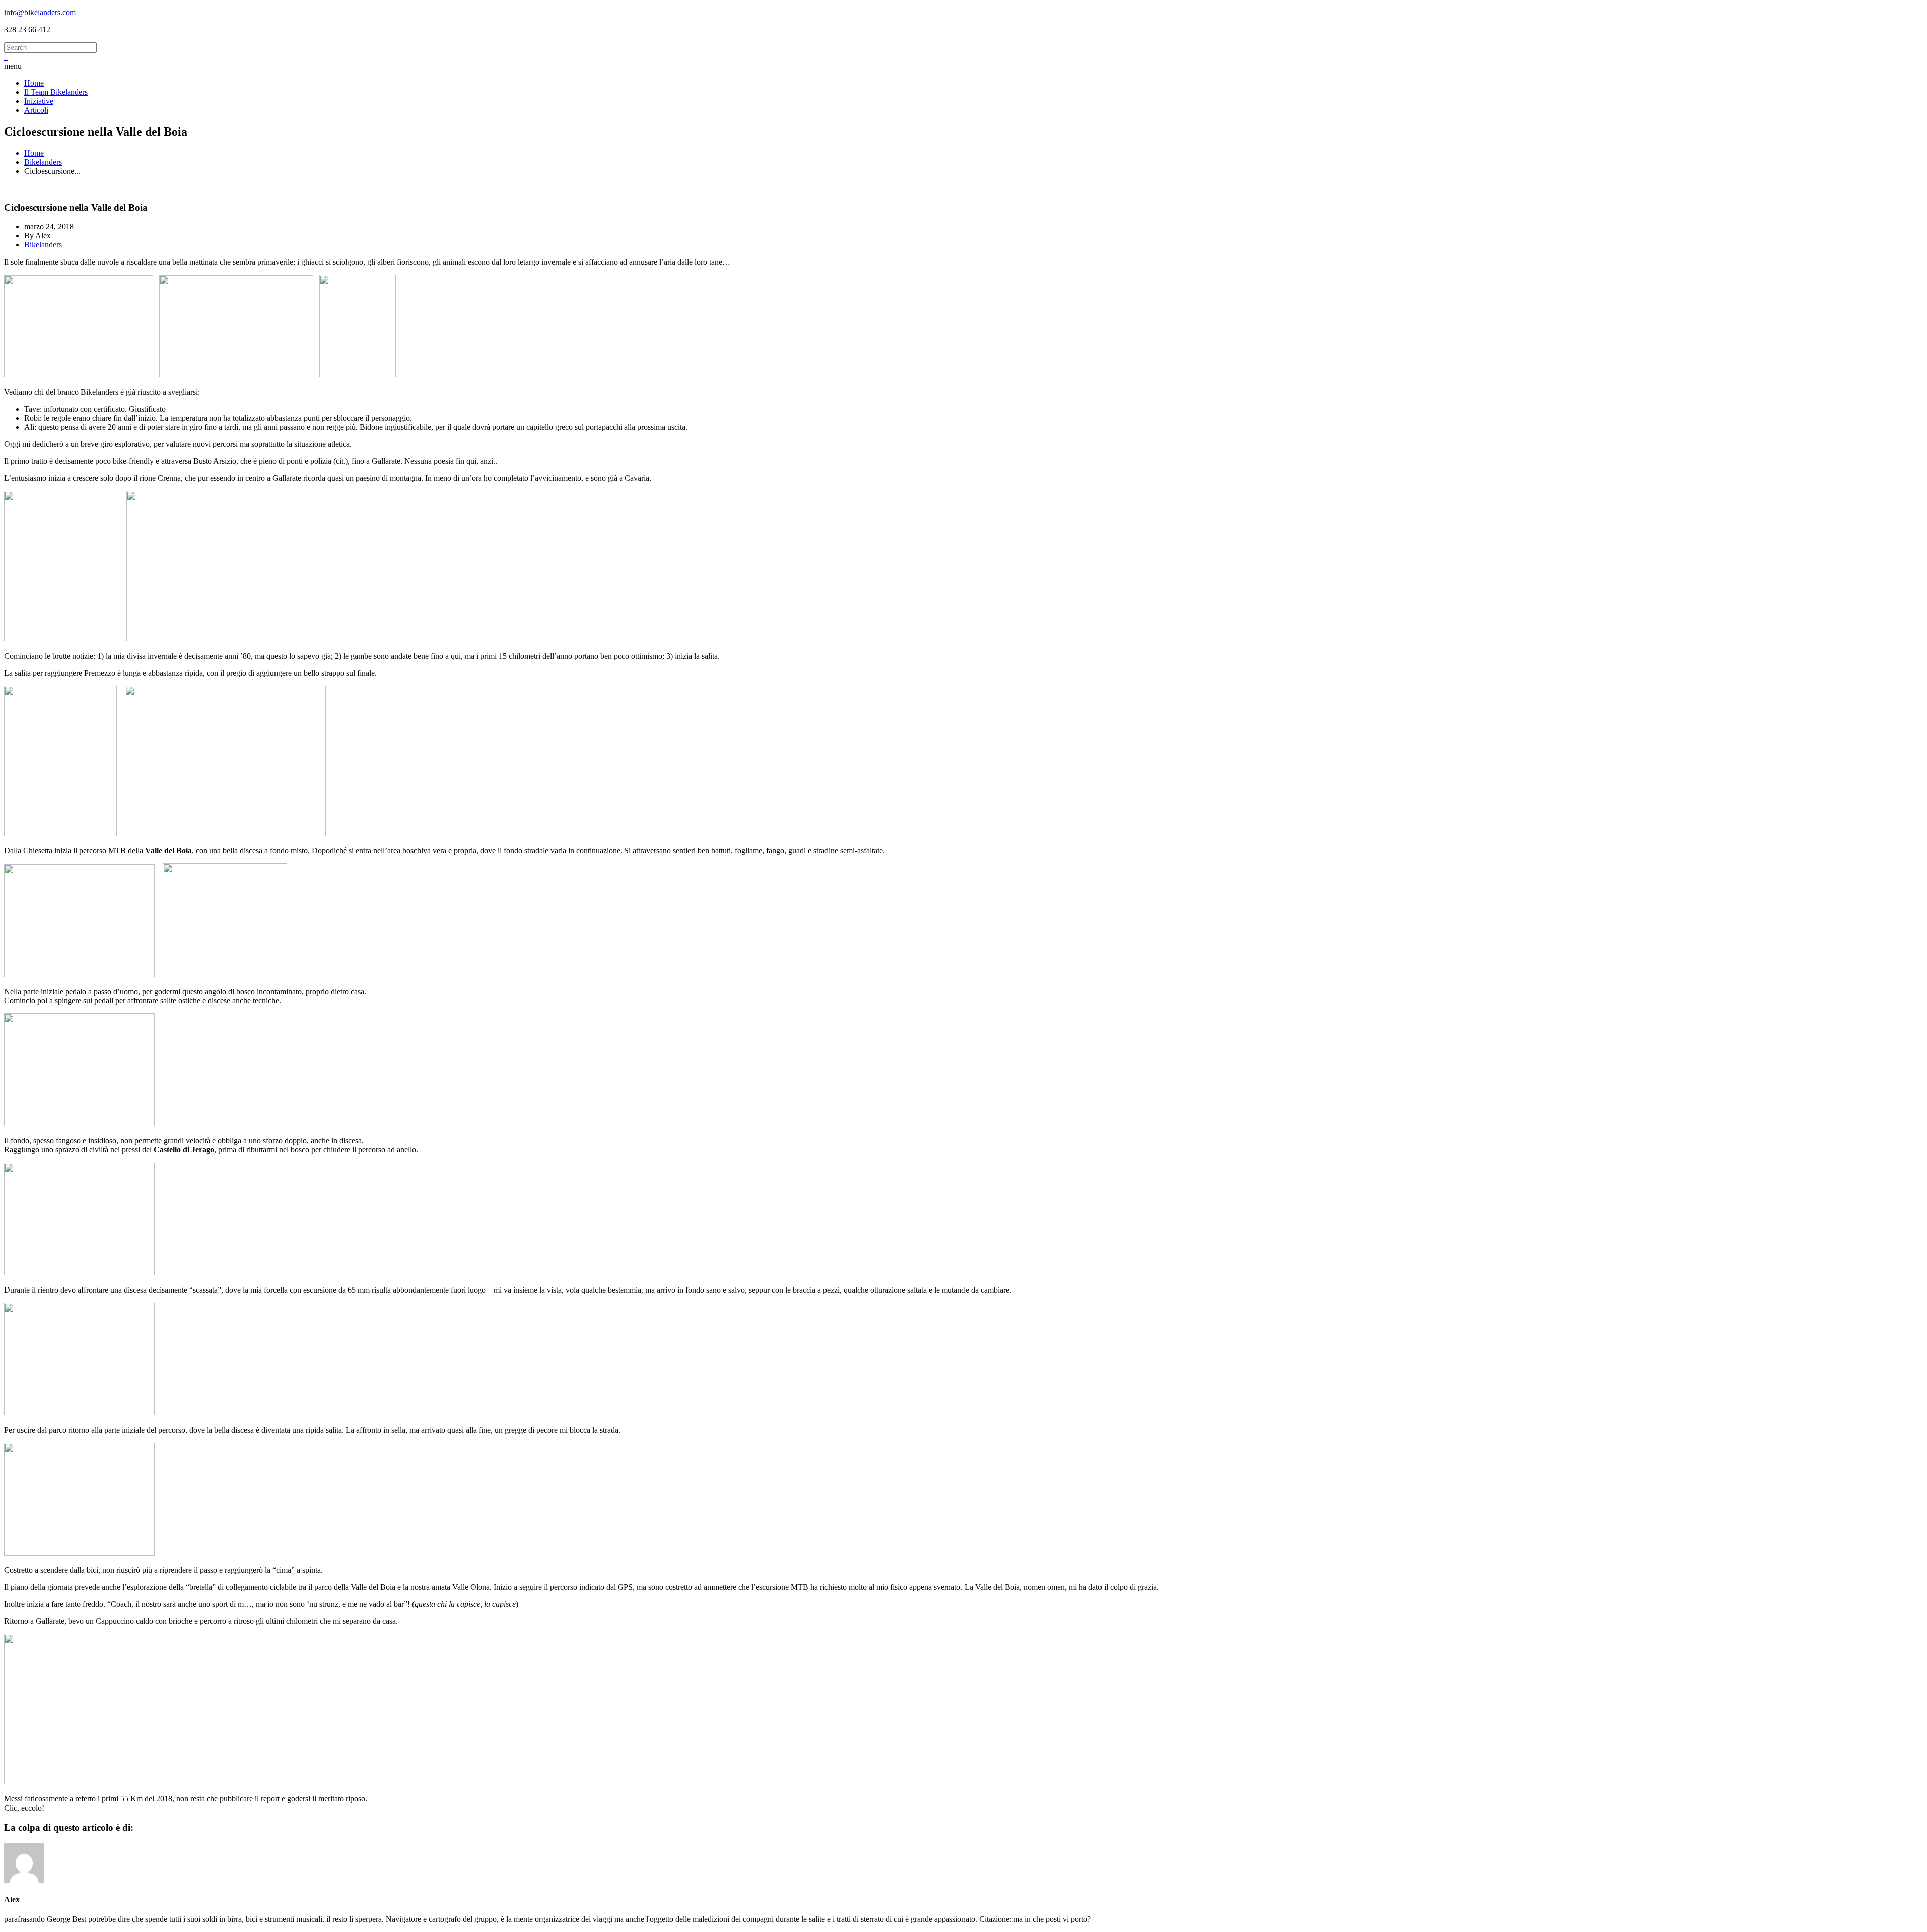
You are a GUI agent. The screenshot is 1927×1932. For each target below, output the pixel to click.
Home (34, 153)
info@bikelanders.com (40, 12)
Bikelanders (43, 162)
